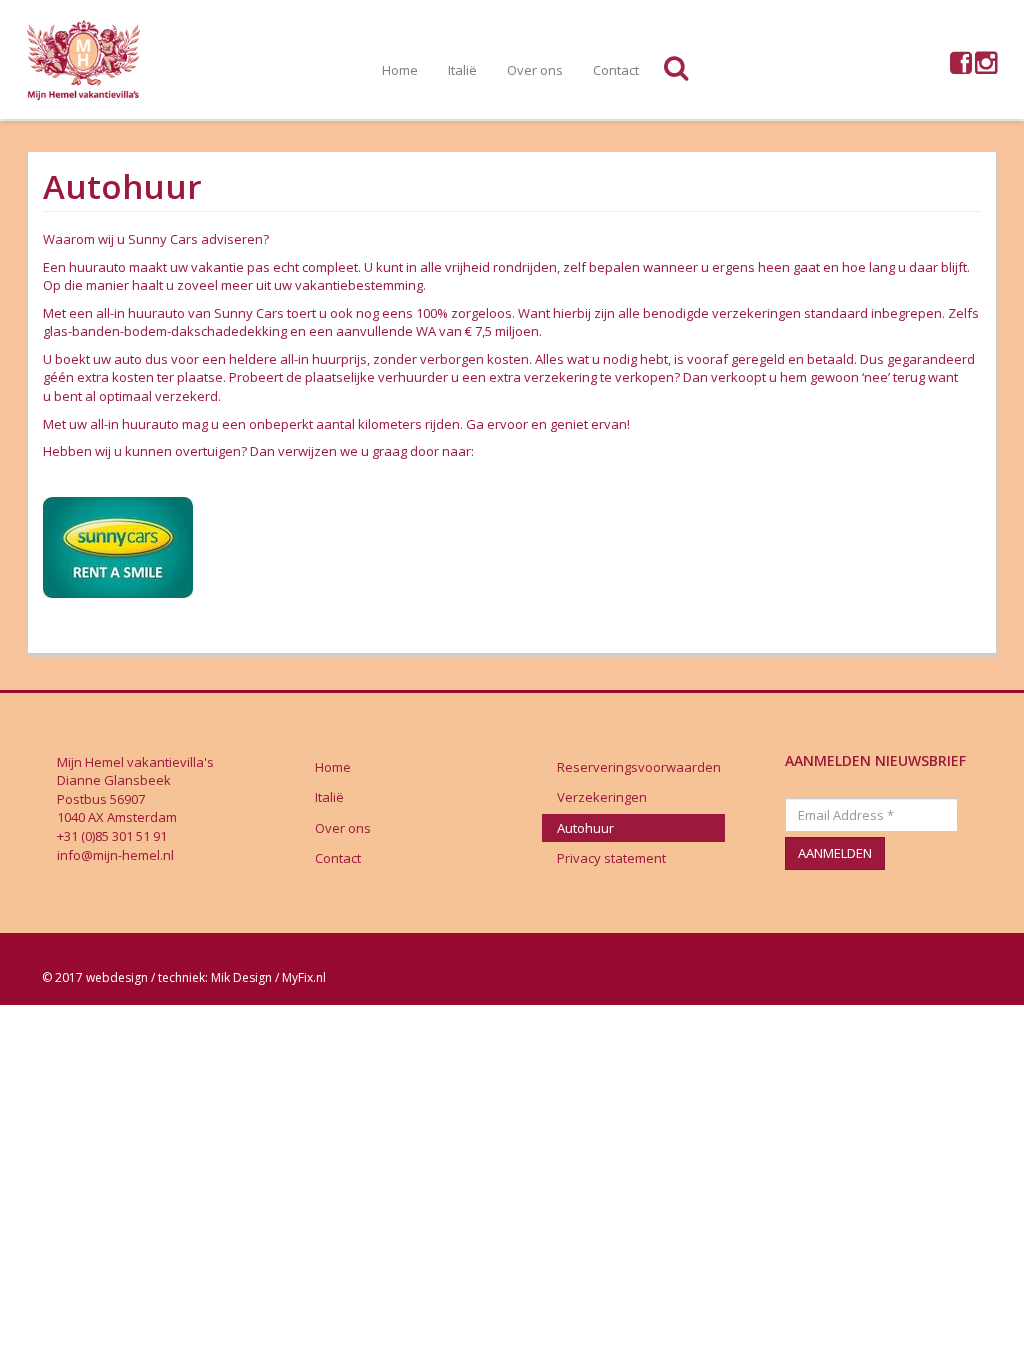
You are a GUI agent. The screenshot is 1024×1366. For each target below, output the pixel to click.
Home (400, 70)
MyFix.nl (304, 977)
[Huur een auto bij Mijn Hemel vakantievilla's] (118, 546)
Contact (616, 70)
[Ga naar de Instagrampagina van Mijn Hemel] (986, 67)
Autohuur (585, 828)
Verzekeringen (602, 797)
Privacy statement (611, 858)
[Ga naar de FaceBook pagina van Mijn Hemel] (961, 67)
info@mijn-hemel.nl (115, 855)
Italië (462, 70)
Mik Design (241, 977)
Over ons (535, 70)
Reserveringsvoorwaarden (639, 767)
